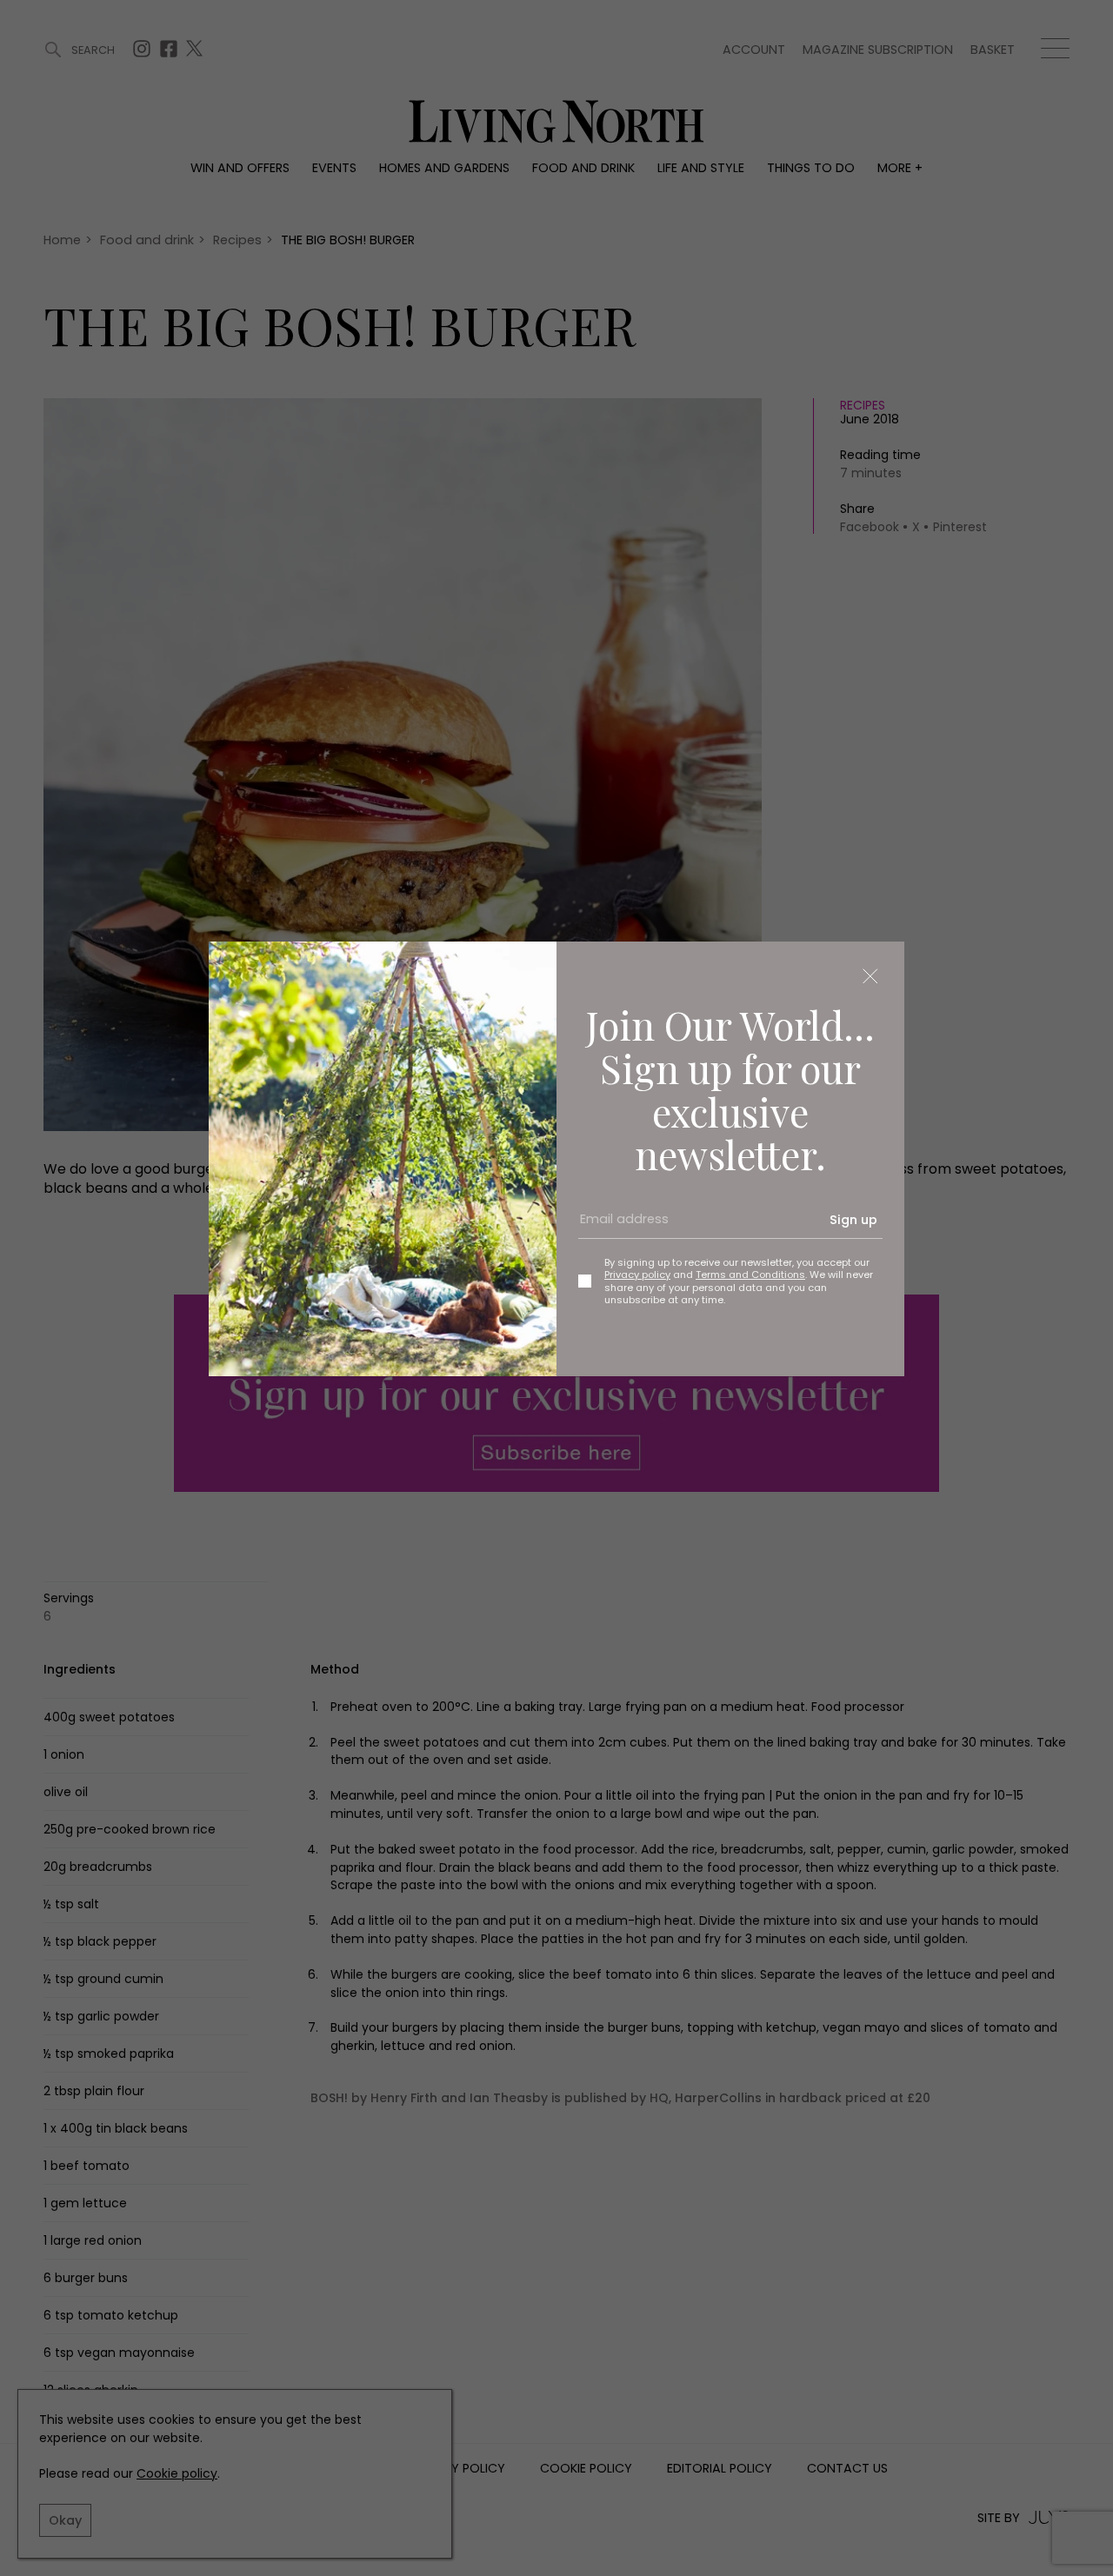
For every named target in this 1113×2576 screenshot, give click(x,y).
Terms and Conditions (750, 1275)
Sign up (853, 1220)
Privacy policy (637, 1275)
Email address (618, 1227)
